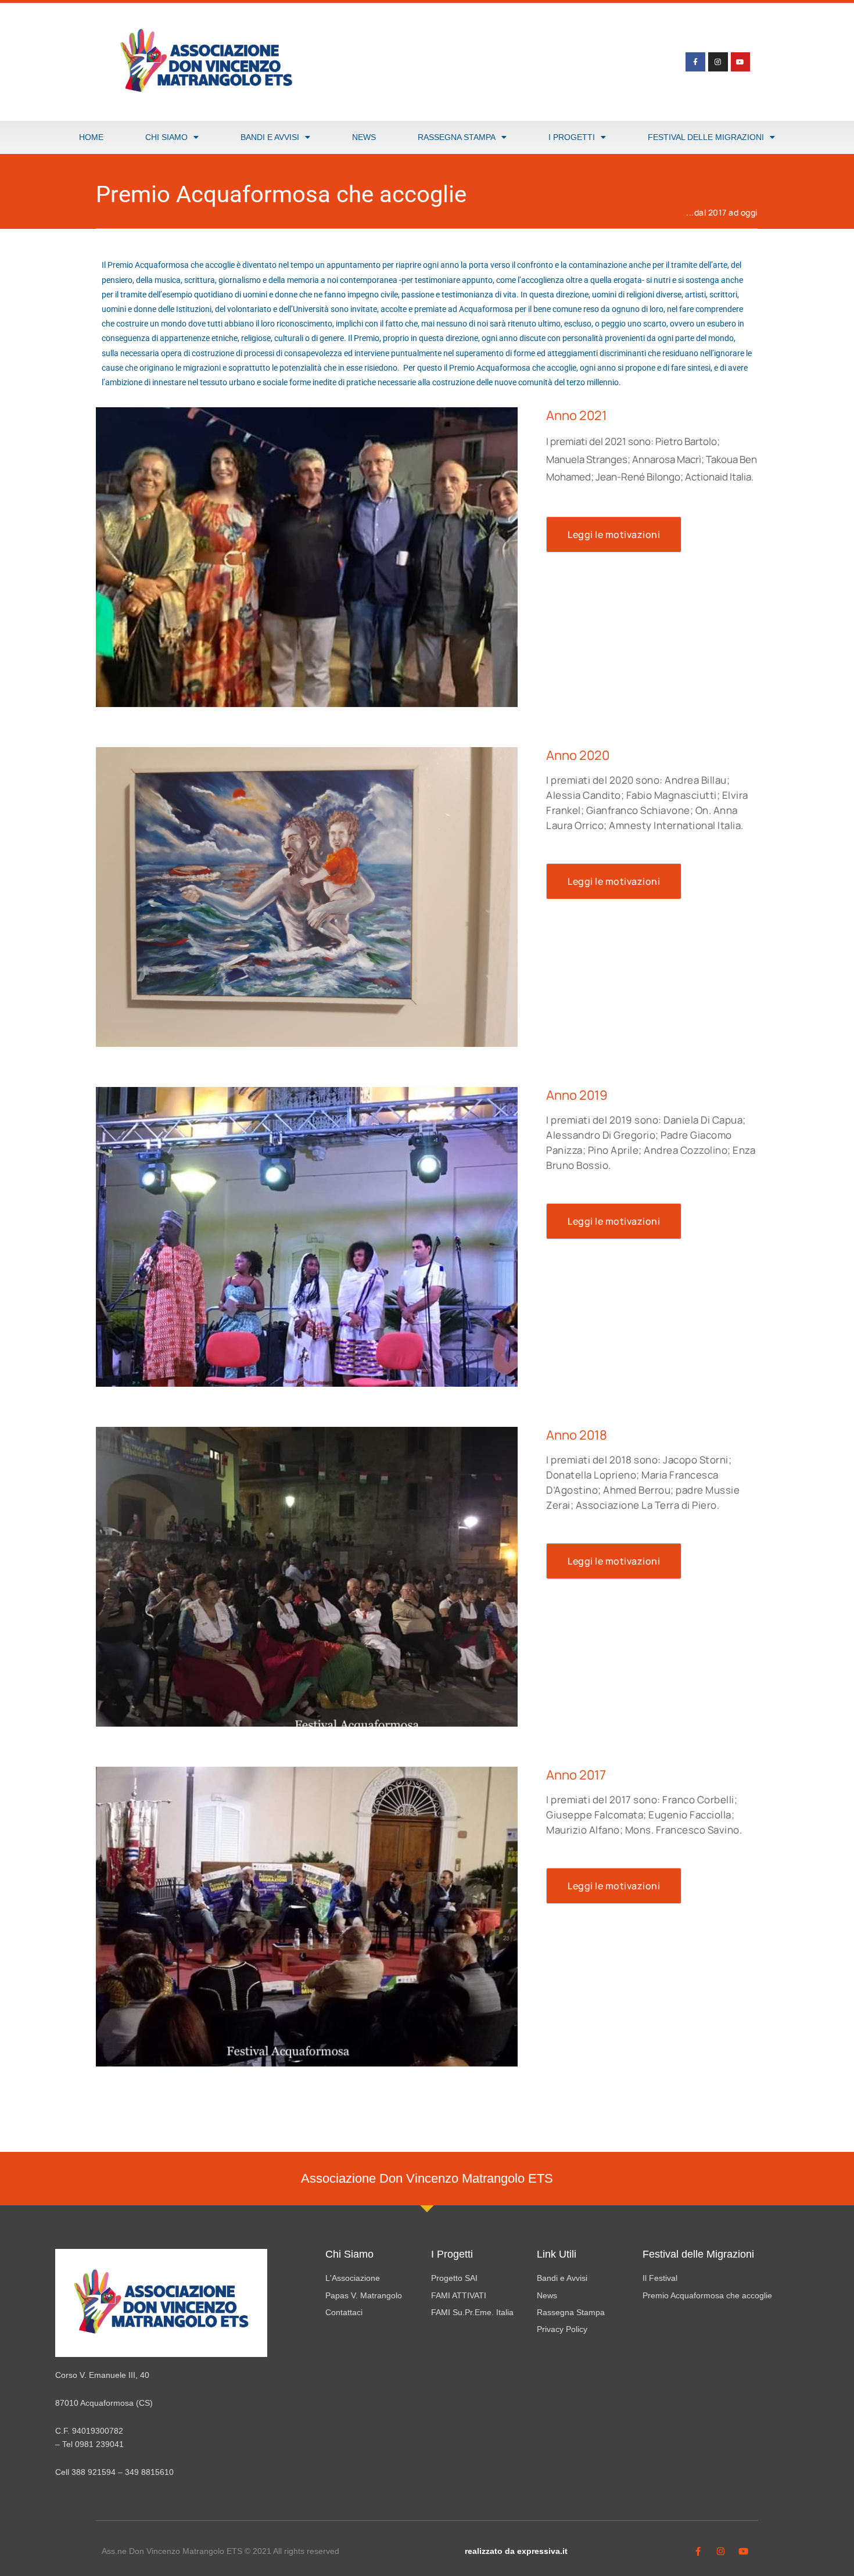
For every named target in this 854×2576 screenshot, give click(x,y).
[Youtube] (741, 62)
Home (91, 137)
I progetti (572, 137)
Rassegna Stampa (457, 137)
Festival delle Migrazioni (706, 137)
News (364, 137)
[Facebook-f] (695, 62)
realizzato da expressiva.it (516, 2551)
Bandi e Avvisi (270, 137)
